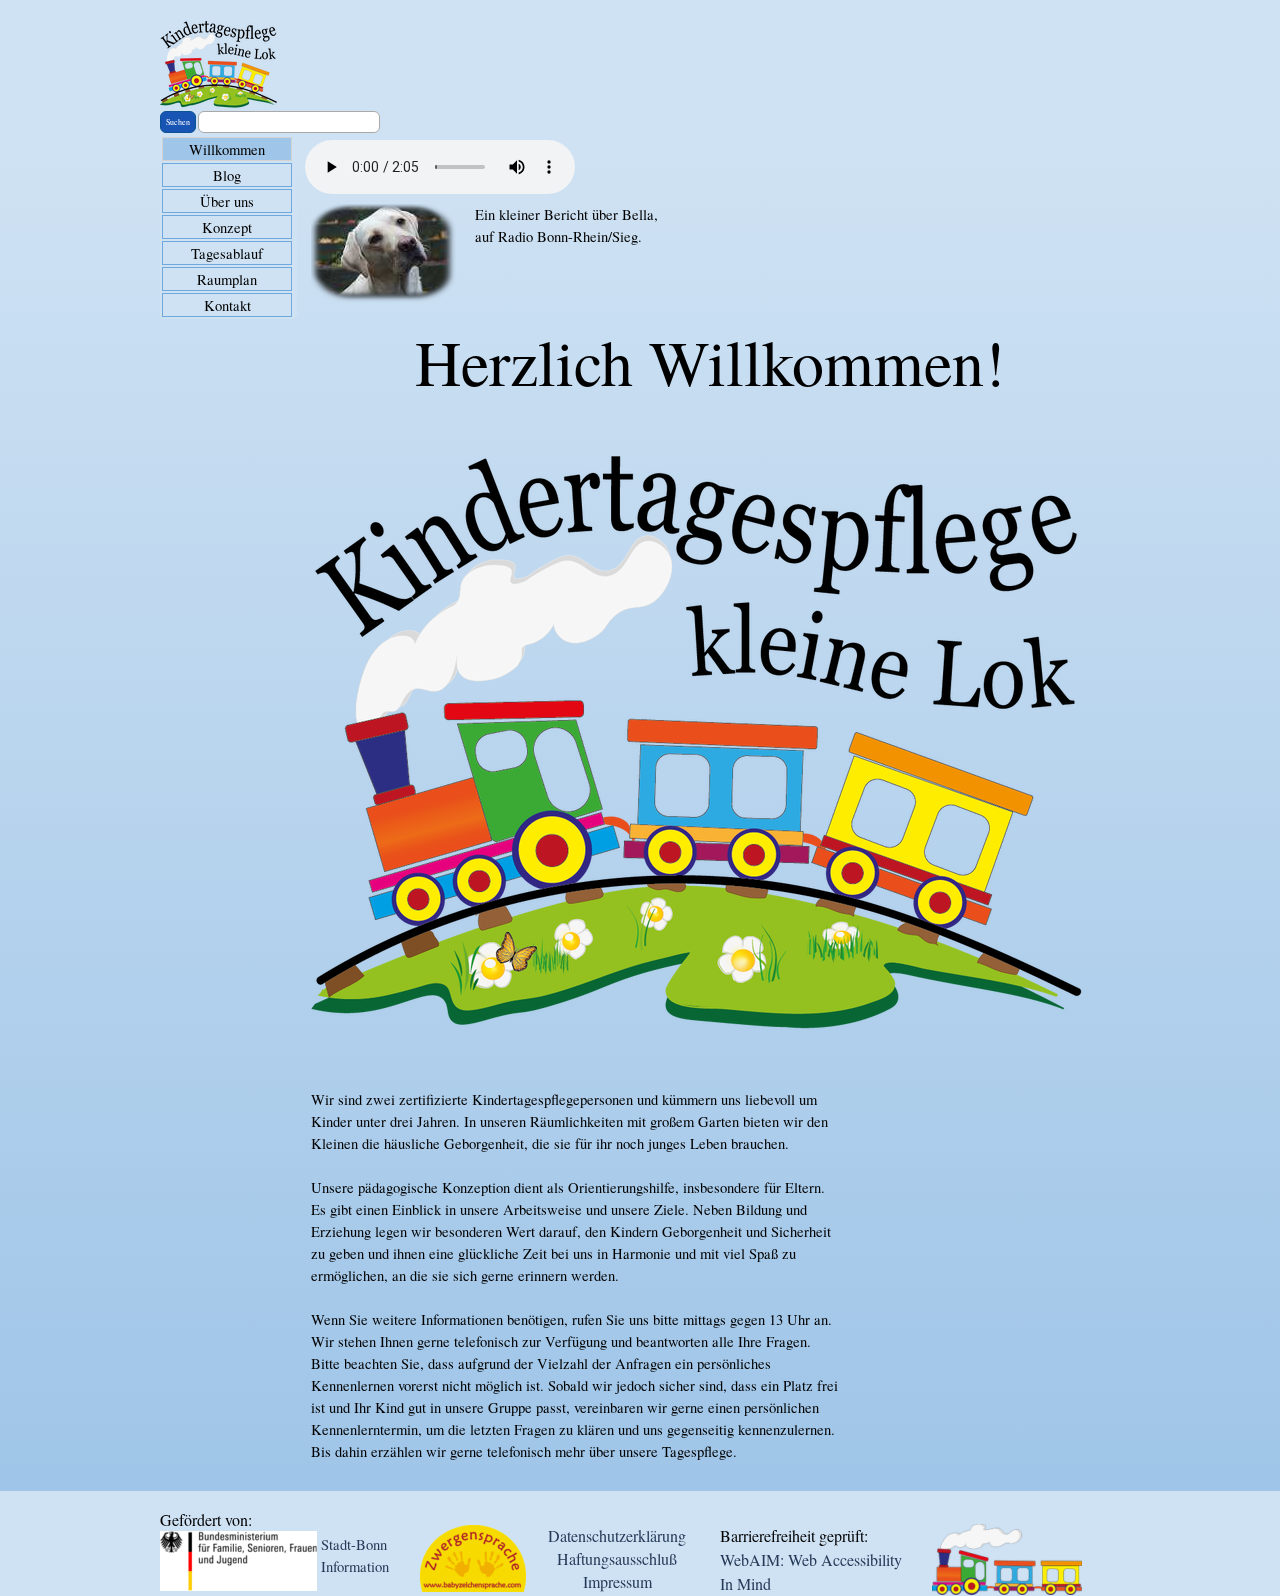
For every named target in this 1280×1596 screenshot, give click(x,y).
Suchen (178, 122)
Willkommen (227, 149)
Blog (227, 175)
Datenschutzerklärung (617, 1535)
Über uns (227, 201)
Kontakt (227, 305)
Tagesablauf (227, 253)
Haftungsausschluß (617, 1558)
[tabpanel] (575, 255)
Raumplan (227, 279)
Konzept (227, 227)
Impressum (617, 1581)
